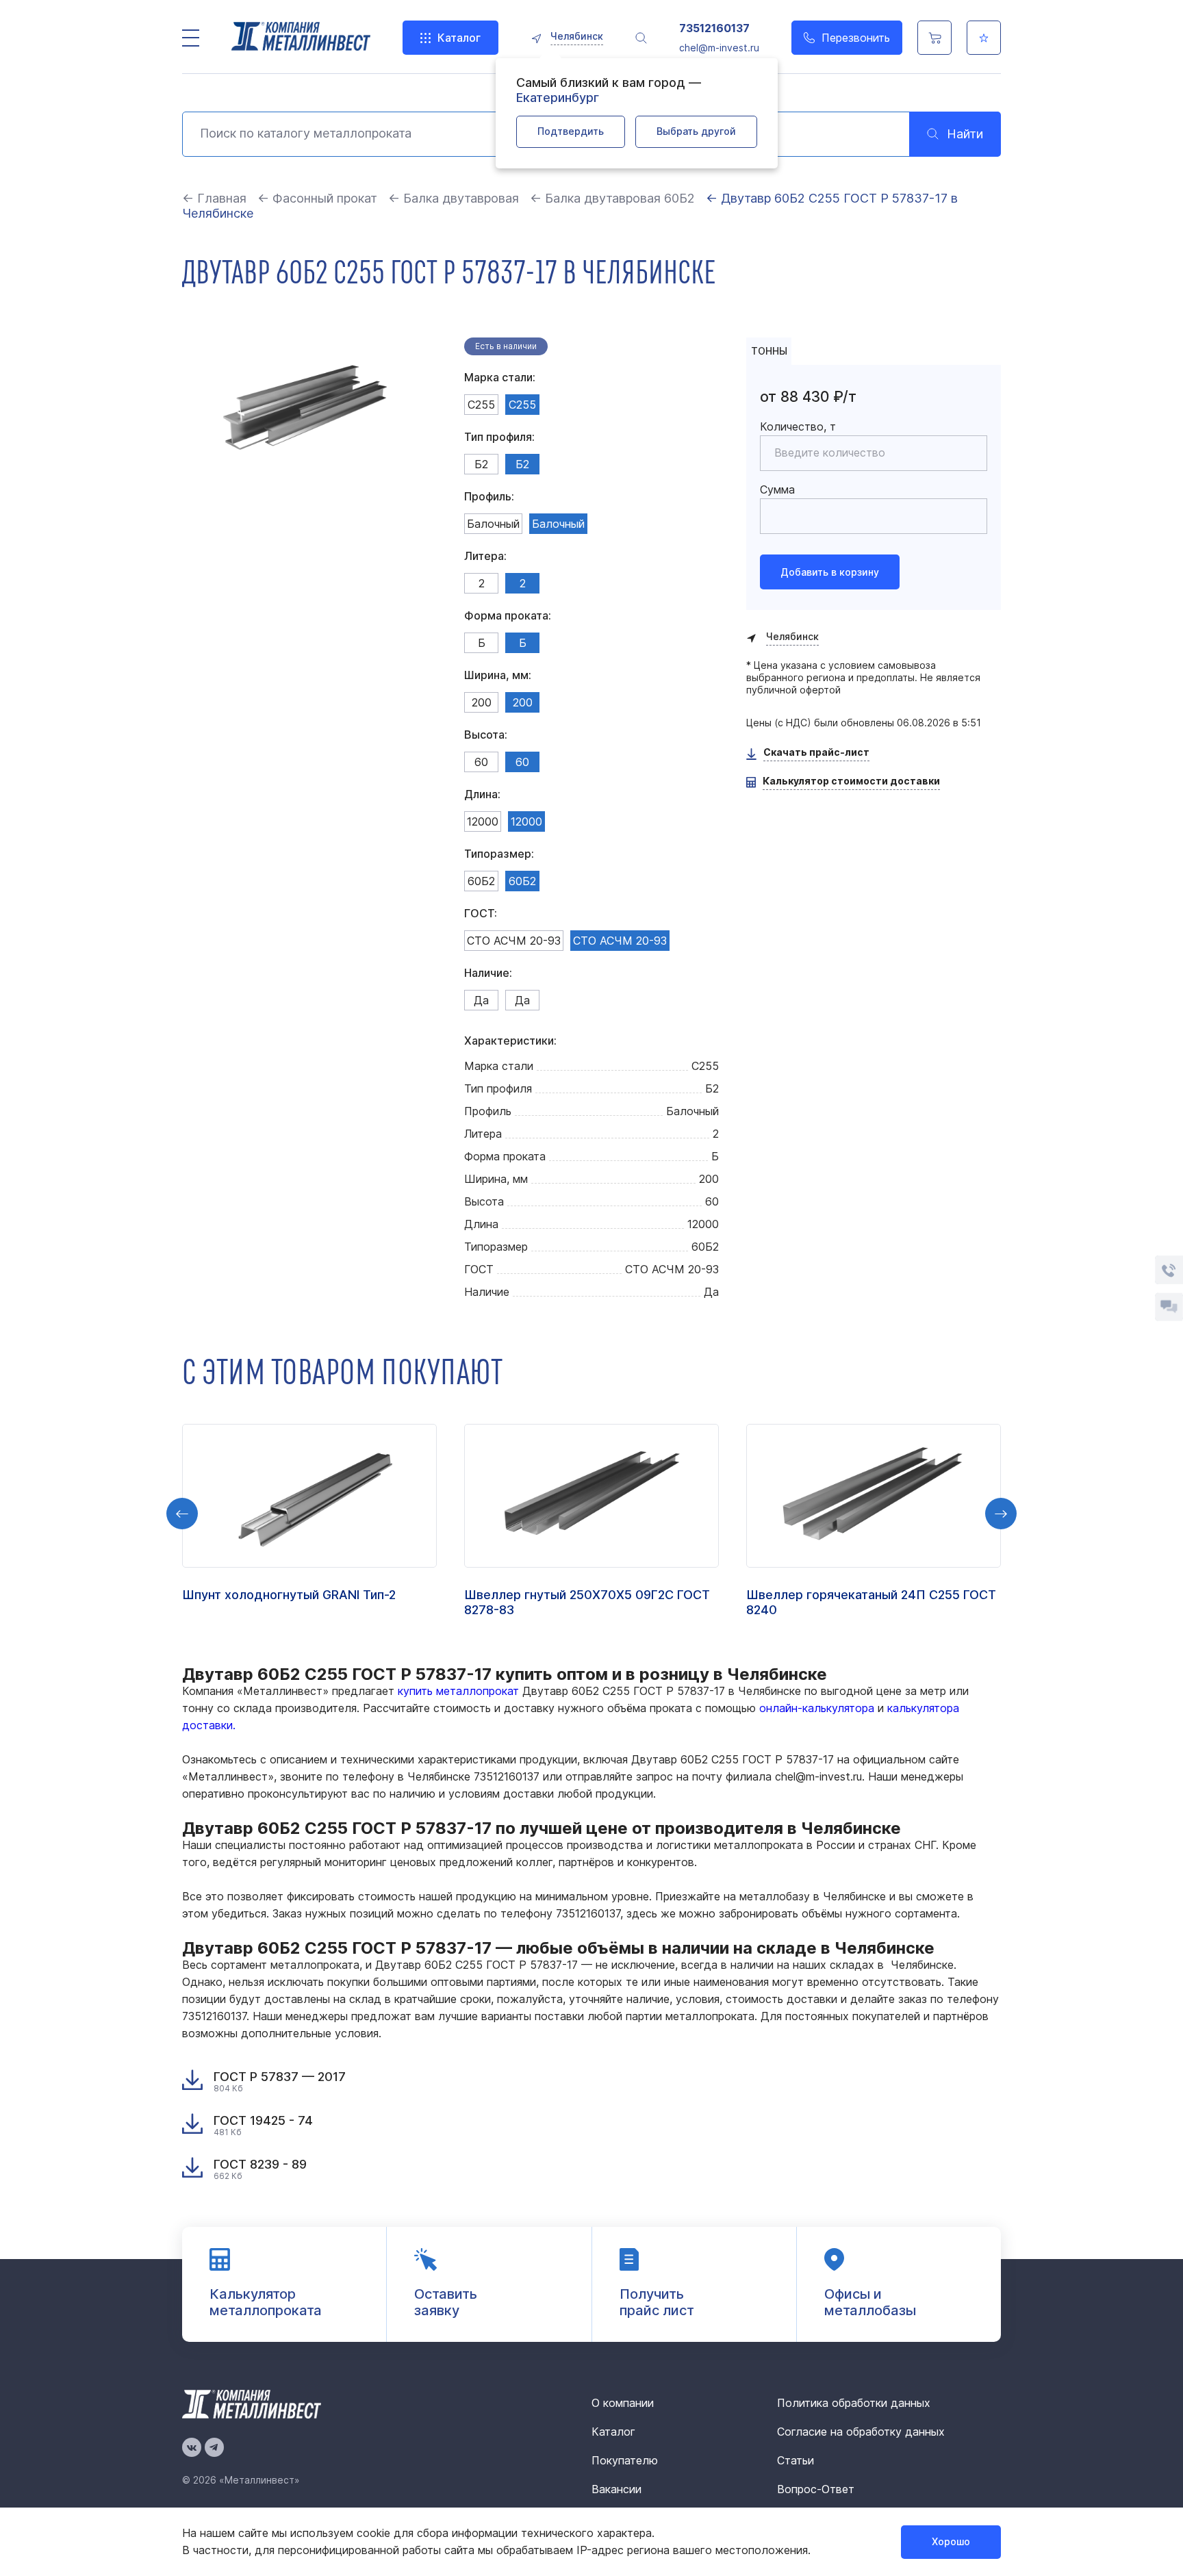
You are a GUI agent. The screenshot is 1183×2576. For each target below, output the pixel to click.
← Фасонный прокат (317, 198)
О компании (623, 2403)
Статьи (796, 2460)
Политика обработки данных (854, 2403)
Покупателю (625, 2460)
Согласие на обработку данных (861, 2432)
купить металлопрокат (458, 1691)
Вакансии (616, 2489)
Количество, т (798, 426)
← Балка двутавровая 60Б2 (612, 198)
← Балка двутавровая (454, 198)
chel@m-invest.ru (719, 48)
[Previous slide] (182, 1514)
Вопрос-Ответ (816, 2489)
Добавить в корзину (830, 572)
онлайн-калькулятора (817, 1708)
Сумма (777, 489)
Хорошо (951, 2541)
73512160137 (714, 28)
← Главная (214, 198)
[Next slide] (1001, 1514)
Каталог (459, 38)
